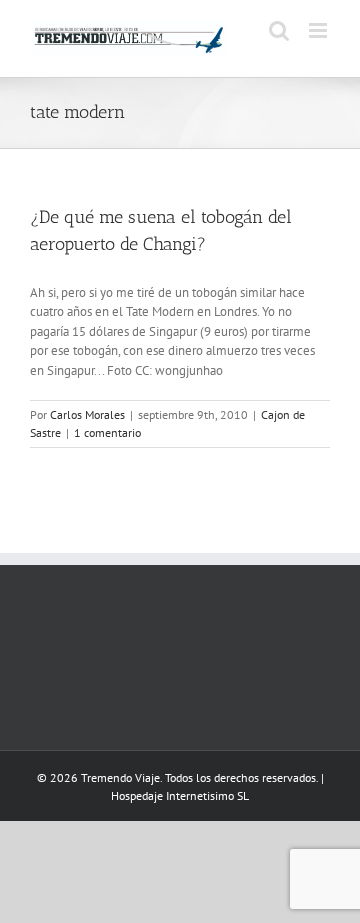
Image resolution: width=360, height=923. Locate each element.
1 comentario (107, 432)
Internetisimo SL (207, 795)
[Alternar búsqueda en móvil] (279, 30)
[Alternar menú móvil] (319, 30)
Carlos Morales (87, 414)
